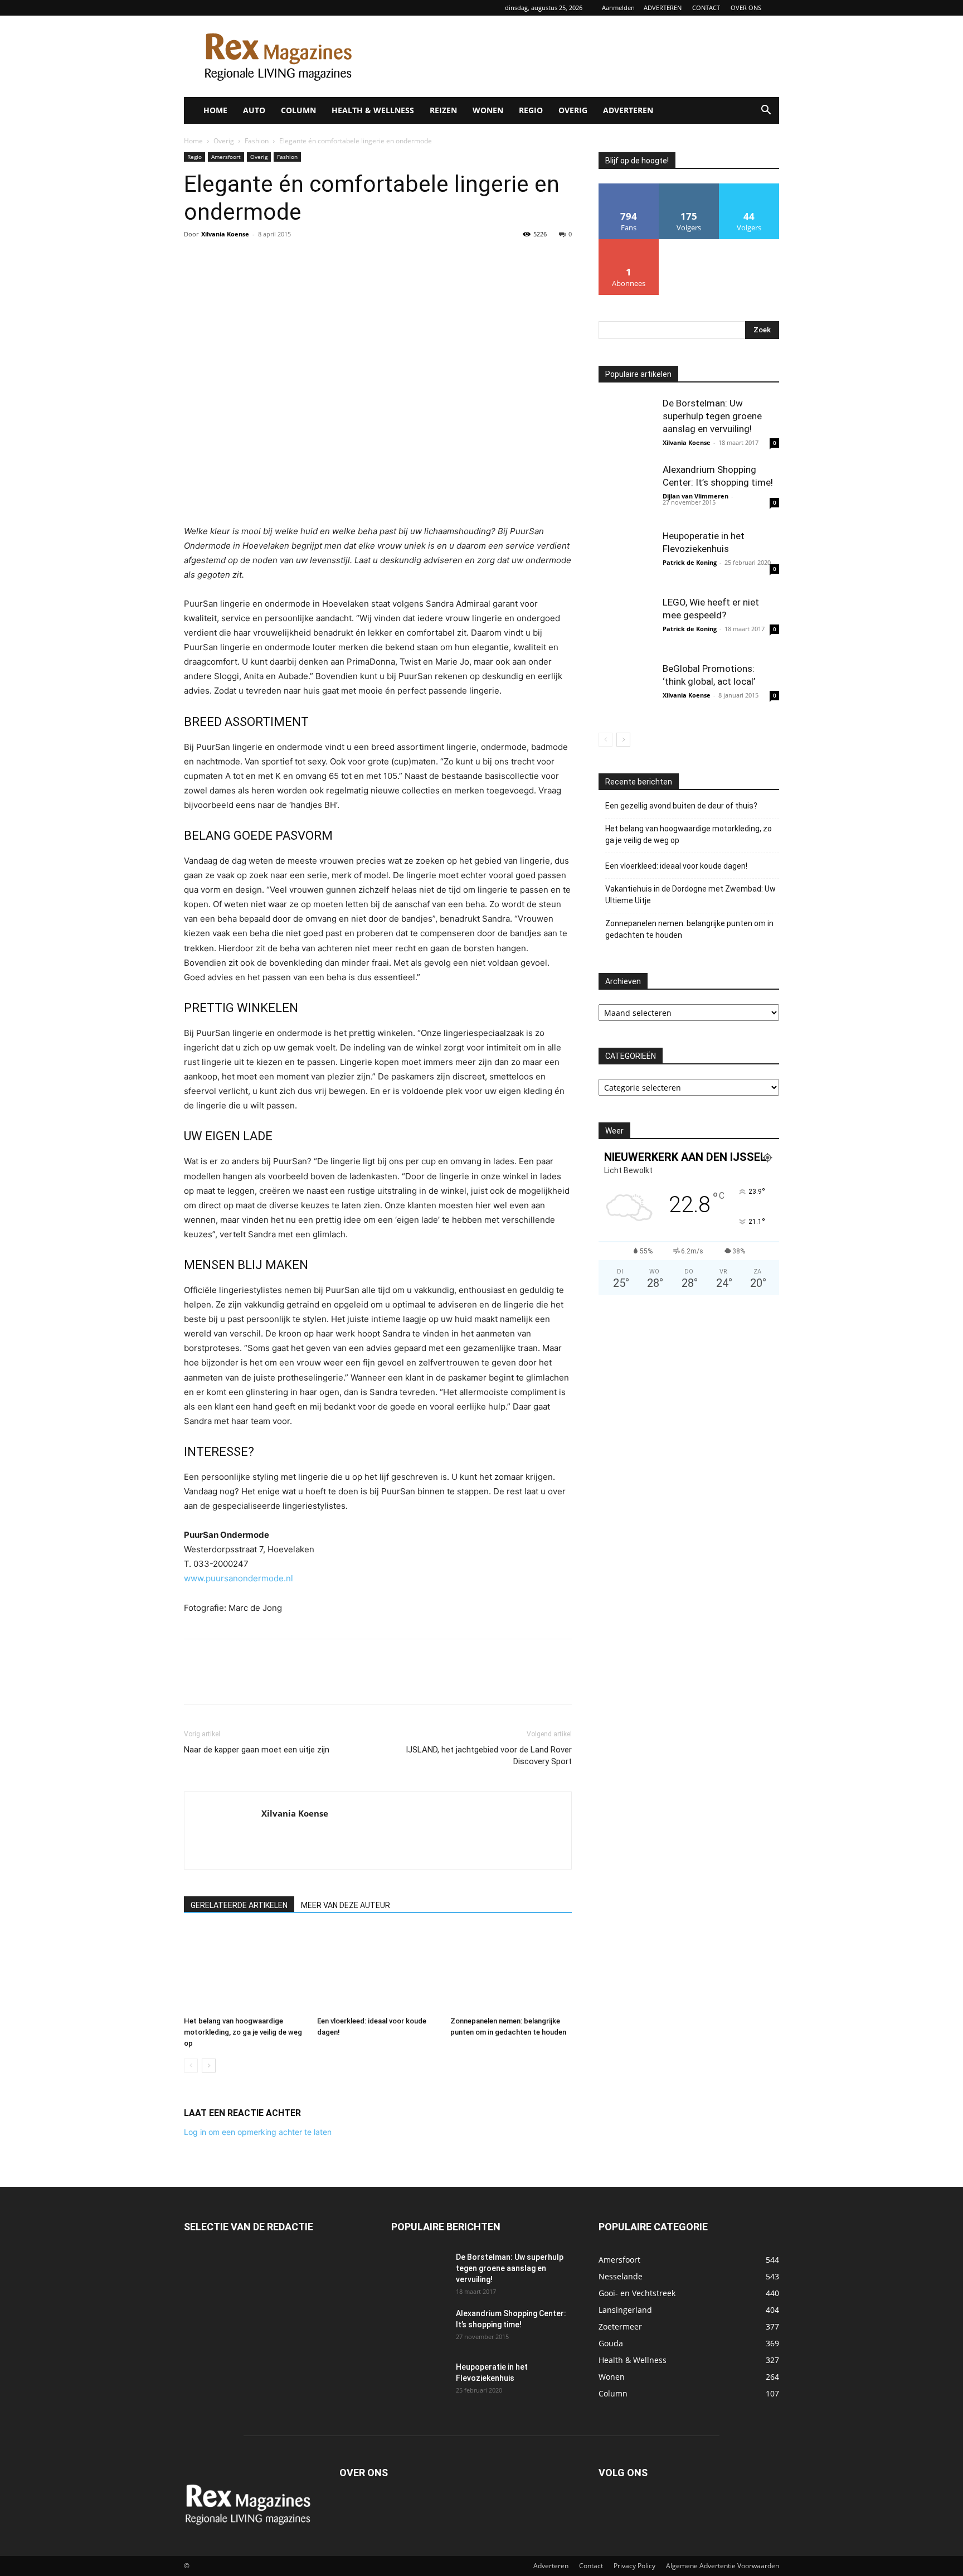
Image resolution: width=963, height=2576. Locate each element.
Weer (614, 1131)
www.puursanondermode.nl (239, 1578)
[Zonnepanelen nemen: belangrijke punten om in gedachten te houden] (511, 1970)
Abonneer (629, 243)
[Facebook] (195, 259)
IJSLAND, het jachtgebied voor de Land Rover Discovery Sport (489, 1756)
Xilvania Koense (225, 234)
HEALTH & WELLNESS (373, 110)
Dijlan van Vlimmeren (695, 496)
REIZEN (443, 110)
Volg (689, 188)
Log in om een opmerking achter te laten (258, 2132)
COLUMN (298, 110)
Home (193, 141)
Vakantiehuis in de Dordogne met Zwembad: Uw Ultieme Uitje (690, 895)
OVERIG (573, 110)
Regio (194, 157)
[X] (221, 259)
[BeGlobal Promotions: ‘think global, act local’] (626, 690)
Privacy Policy (634, 2566)
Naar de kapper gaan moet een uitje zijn (257, 1750)
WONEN (488, 110)
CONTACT (706, 8)
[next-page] (209, 2066)
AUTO (254, 110)
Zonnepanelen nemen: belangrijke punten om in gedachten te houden (689, 929)
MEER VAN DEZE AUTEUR (346, 1905)
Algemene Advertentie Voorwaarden (723, 2566)
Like (629, 188)
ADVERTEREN (663, 8)
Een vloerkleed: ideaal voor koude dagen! (676, 866)
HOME (215, 110)
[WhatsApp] (272, 259)
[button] (766, 111)
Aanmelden (618, 8)
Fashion (257, 141)
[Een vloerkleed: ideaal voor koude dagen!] (378, 1970)
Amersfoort (226, 157)
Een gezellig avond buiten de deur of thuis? (681, 806)
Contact (591, 2566)
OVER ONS (746, 8)
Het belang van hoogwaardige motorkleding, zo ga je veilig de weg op (243, 2032)
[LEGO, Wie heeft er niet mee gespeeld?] (626, 624)
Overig (224, 141)
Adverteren (551, 2566)
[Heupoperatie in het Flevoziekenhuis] (626, 558)
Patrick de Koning (690, 562)
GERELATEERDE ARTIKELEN (239, 1905)
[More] (298, 259)
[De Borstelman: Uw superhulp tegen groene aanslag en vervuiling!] (626, 425)
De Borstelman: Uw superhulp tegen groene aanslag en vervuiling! (712, 416)
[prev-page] (191, 2066)
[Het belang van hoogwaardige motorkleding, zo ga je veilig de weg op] (245, 1970)
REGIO (531, 110)
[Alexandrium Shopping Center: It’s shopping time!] (626, 491)
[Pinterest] (246, 259)
